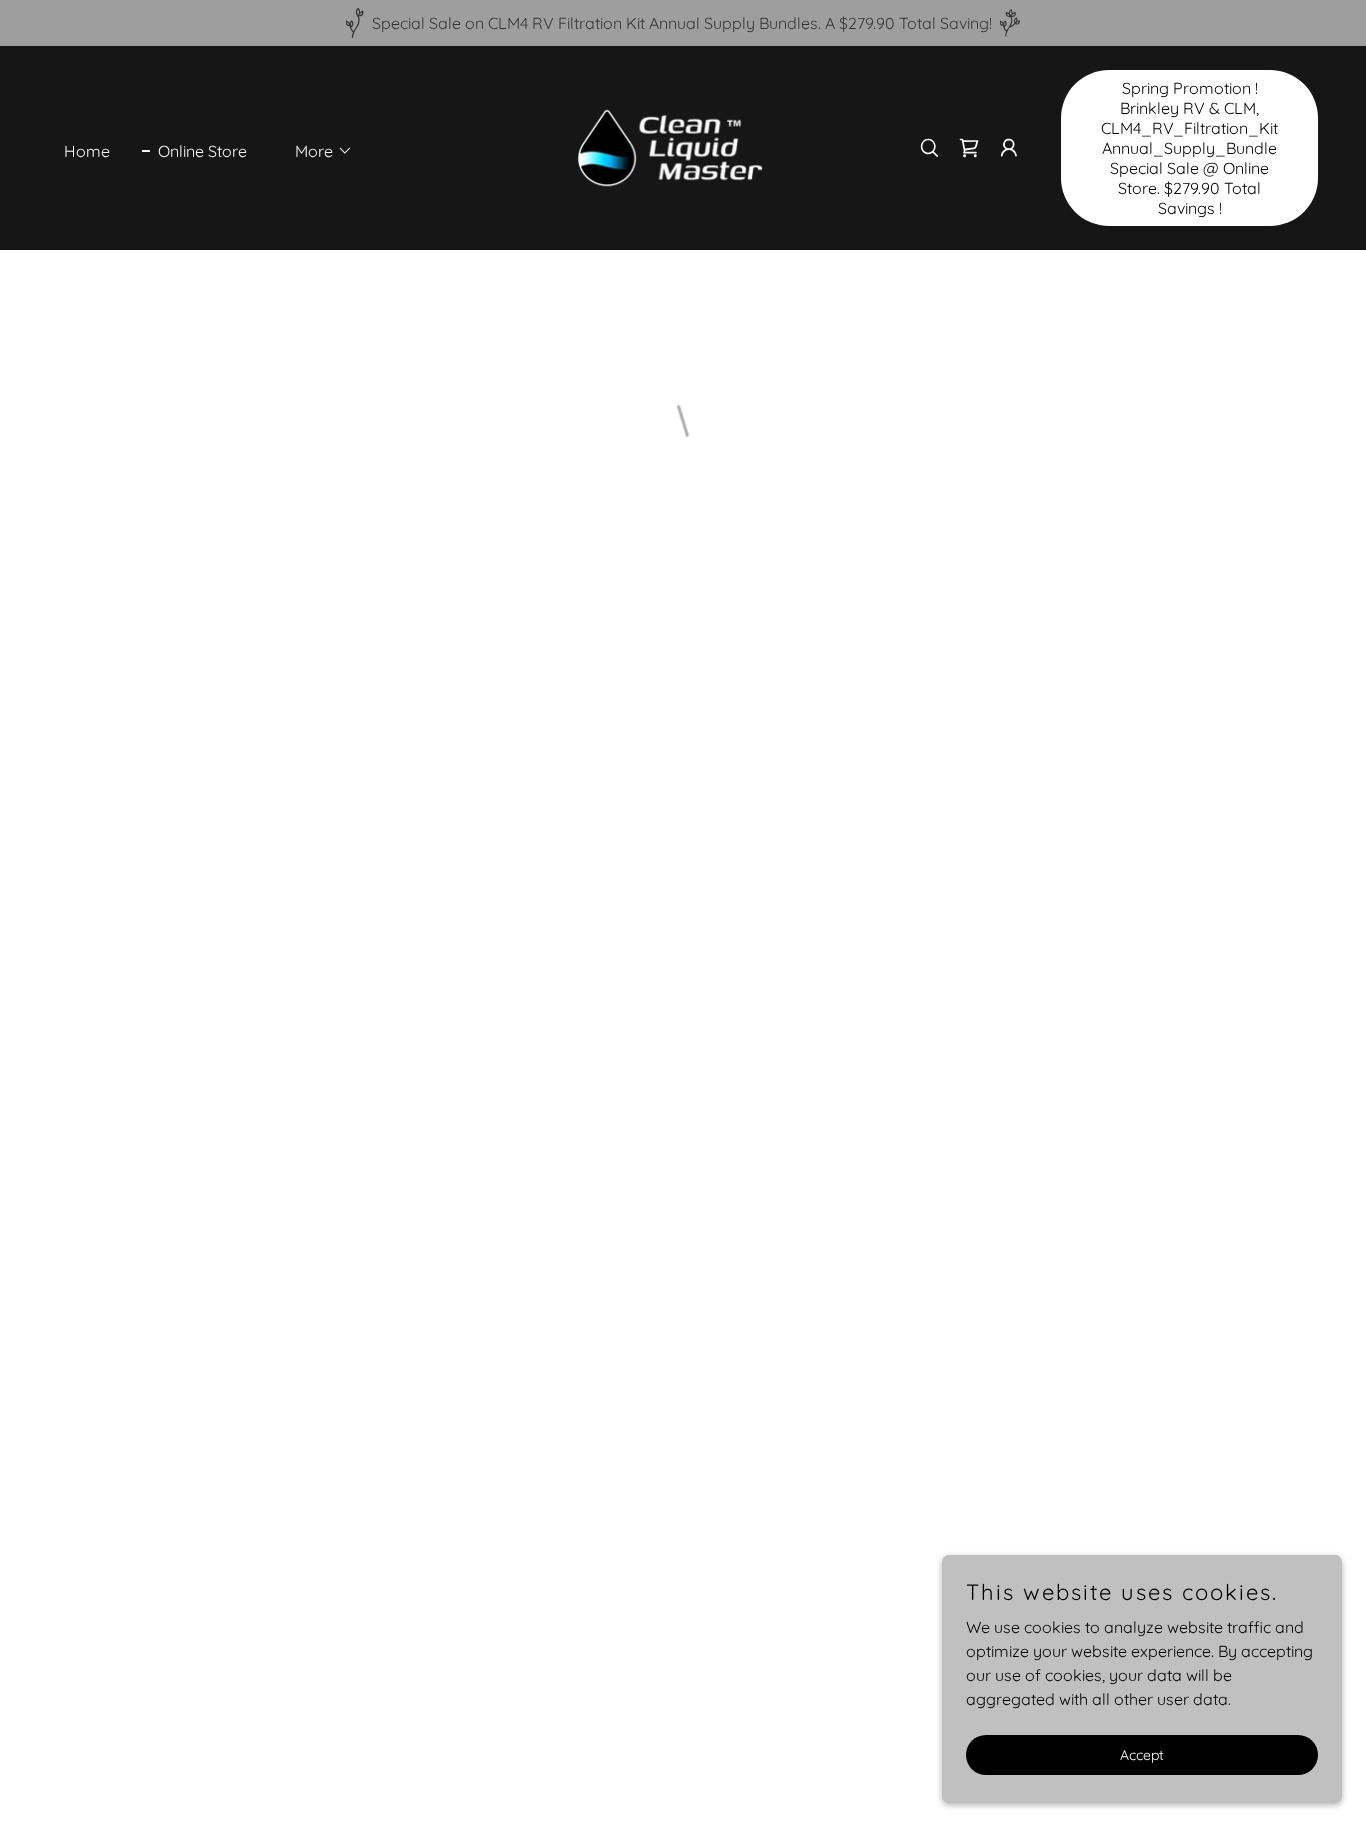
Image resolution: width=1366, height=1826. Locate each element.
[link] (671, 146)
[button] (316, 151)
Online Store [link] (202, 151)
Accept (1142, 1754)
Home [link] (87, 151)
